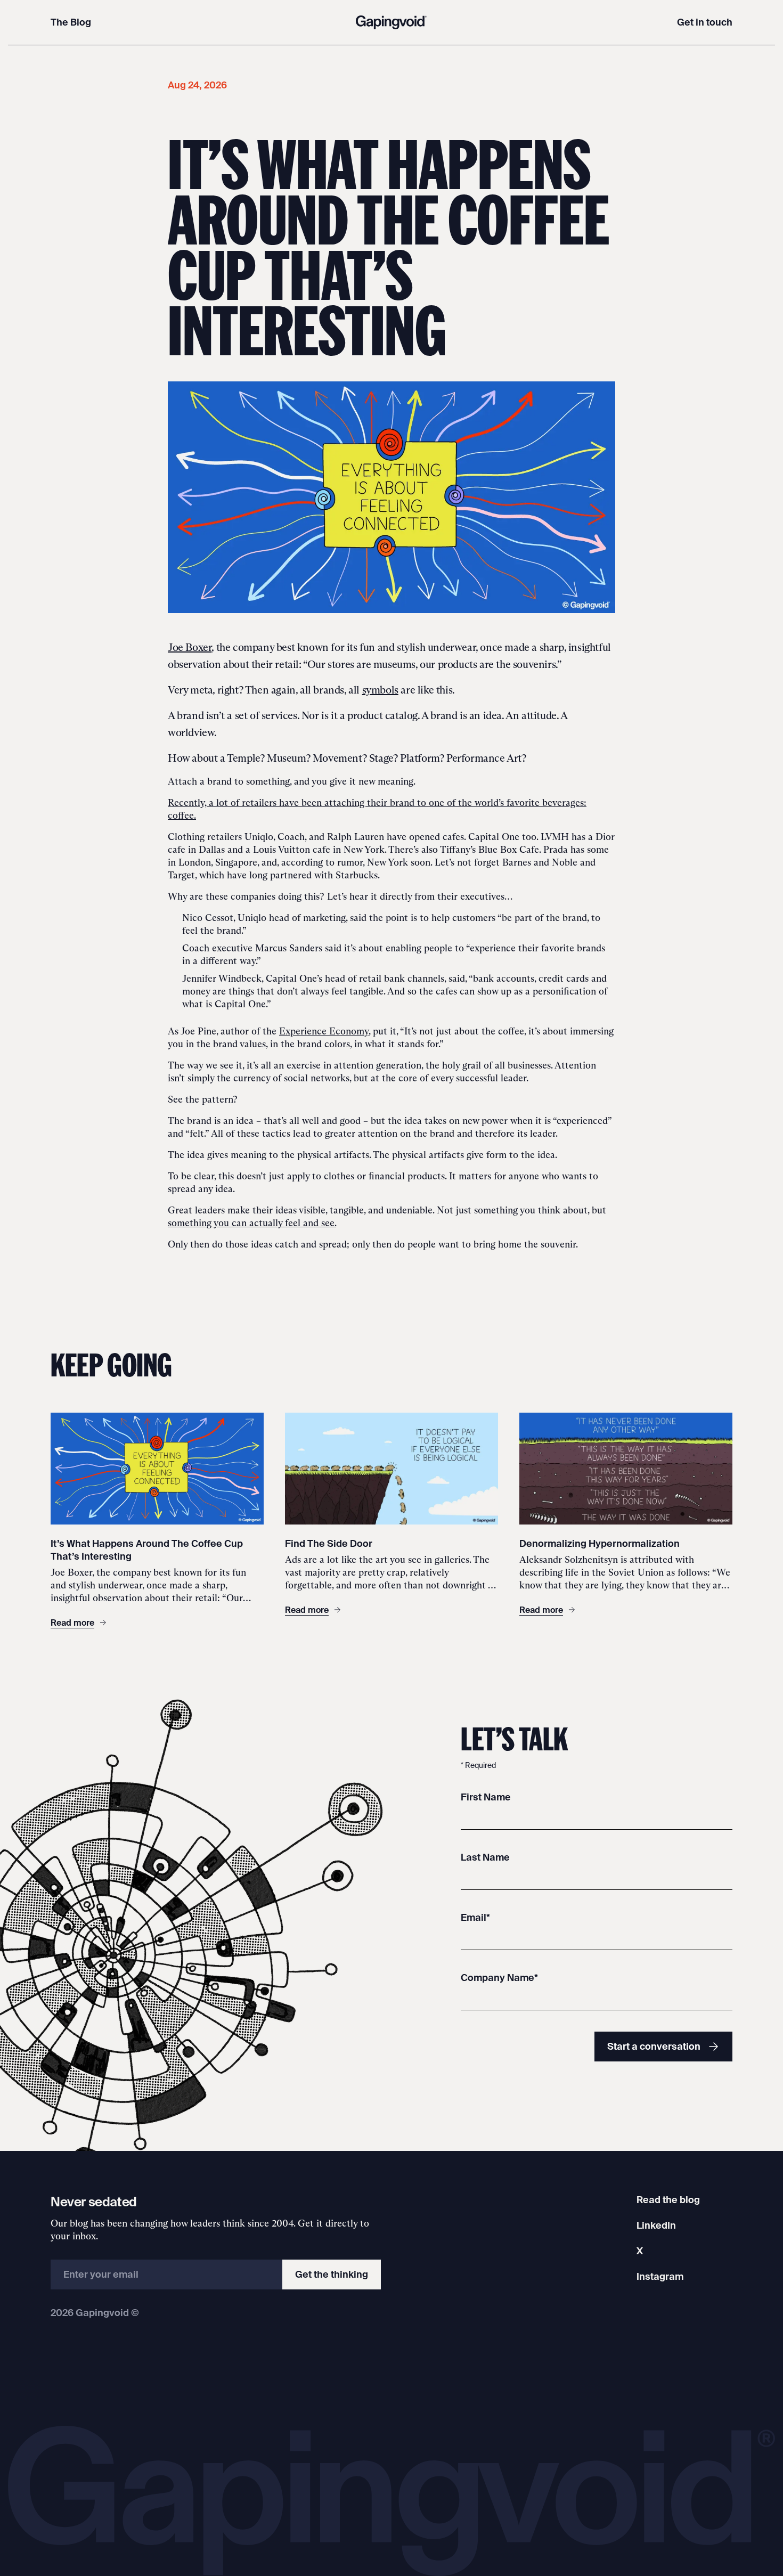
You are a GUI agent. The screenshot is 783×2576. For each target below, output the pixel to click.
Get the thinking (332, 2274)
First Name (486, 1797)
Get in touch (705, 22)
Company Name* (499, 1978)
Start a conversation (654, 2046)
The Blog (71, 22)
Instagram (660, 2276)
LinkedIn (656, 2225)
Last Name (485, 1857)
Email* (475, 1917)
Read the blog (668, 2200)
